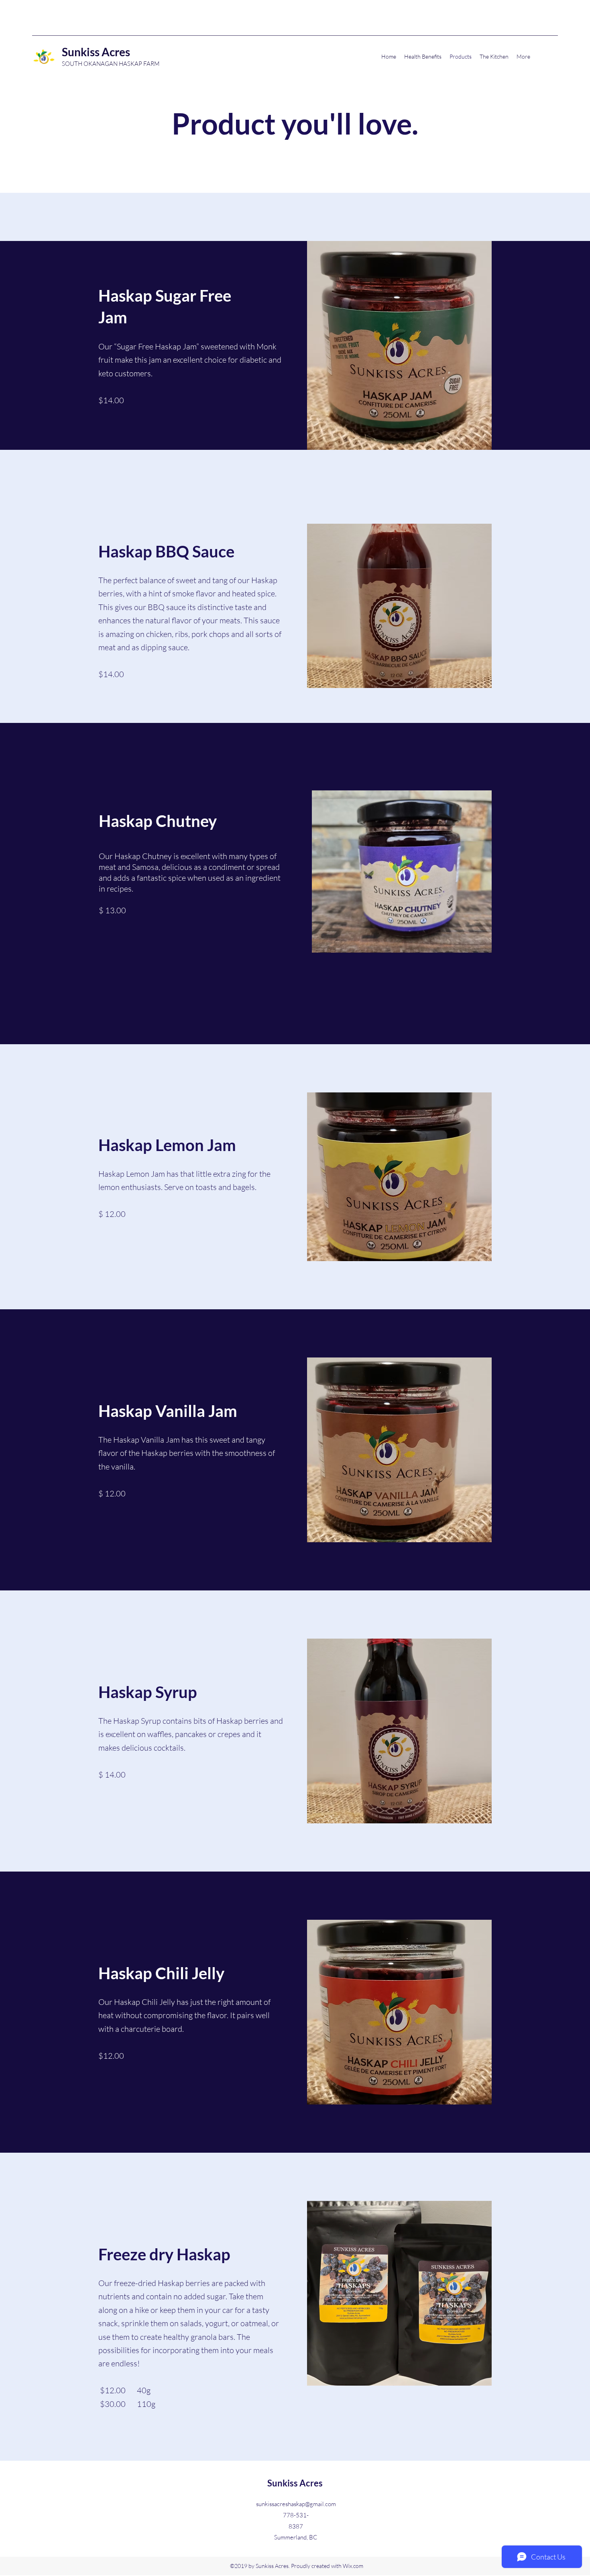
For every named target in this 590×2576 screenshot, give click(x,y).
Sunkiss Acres (97, 52)
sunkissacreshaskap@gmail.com (296, 2504)
